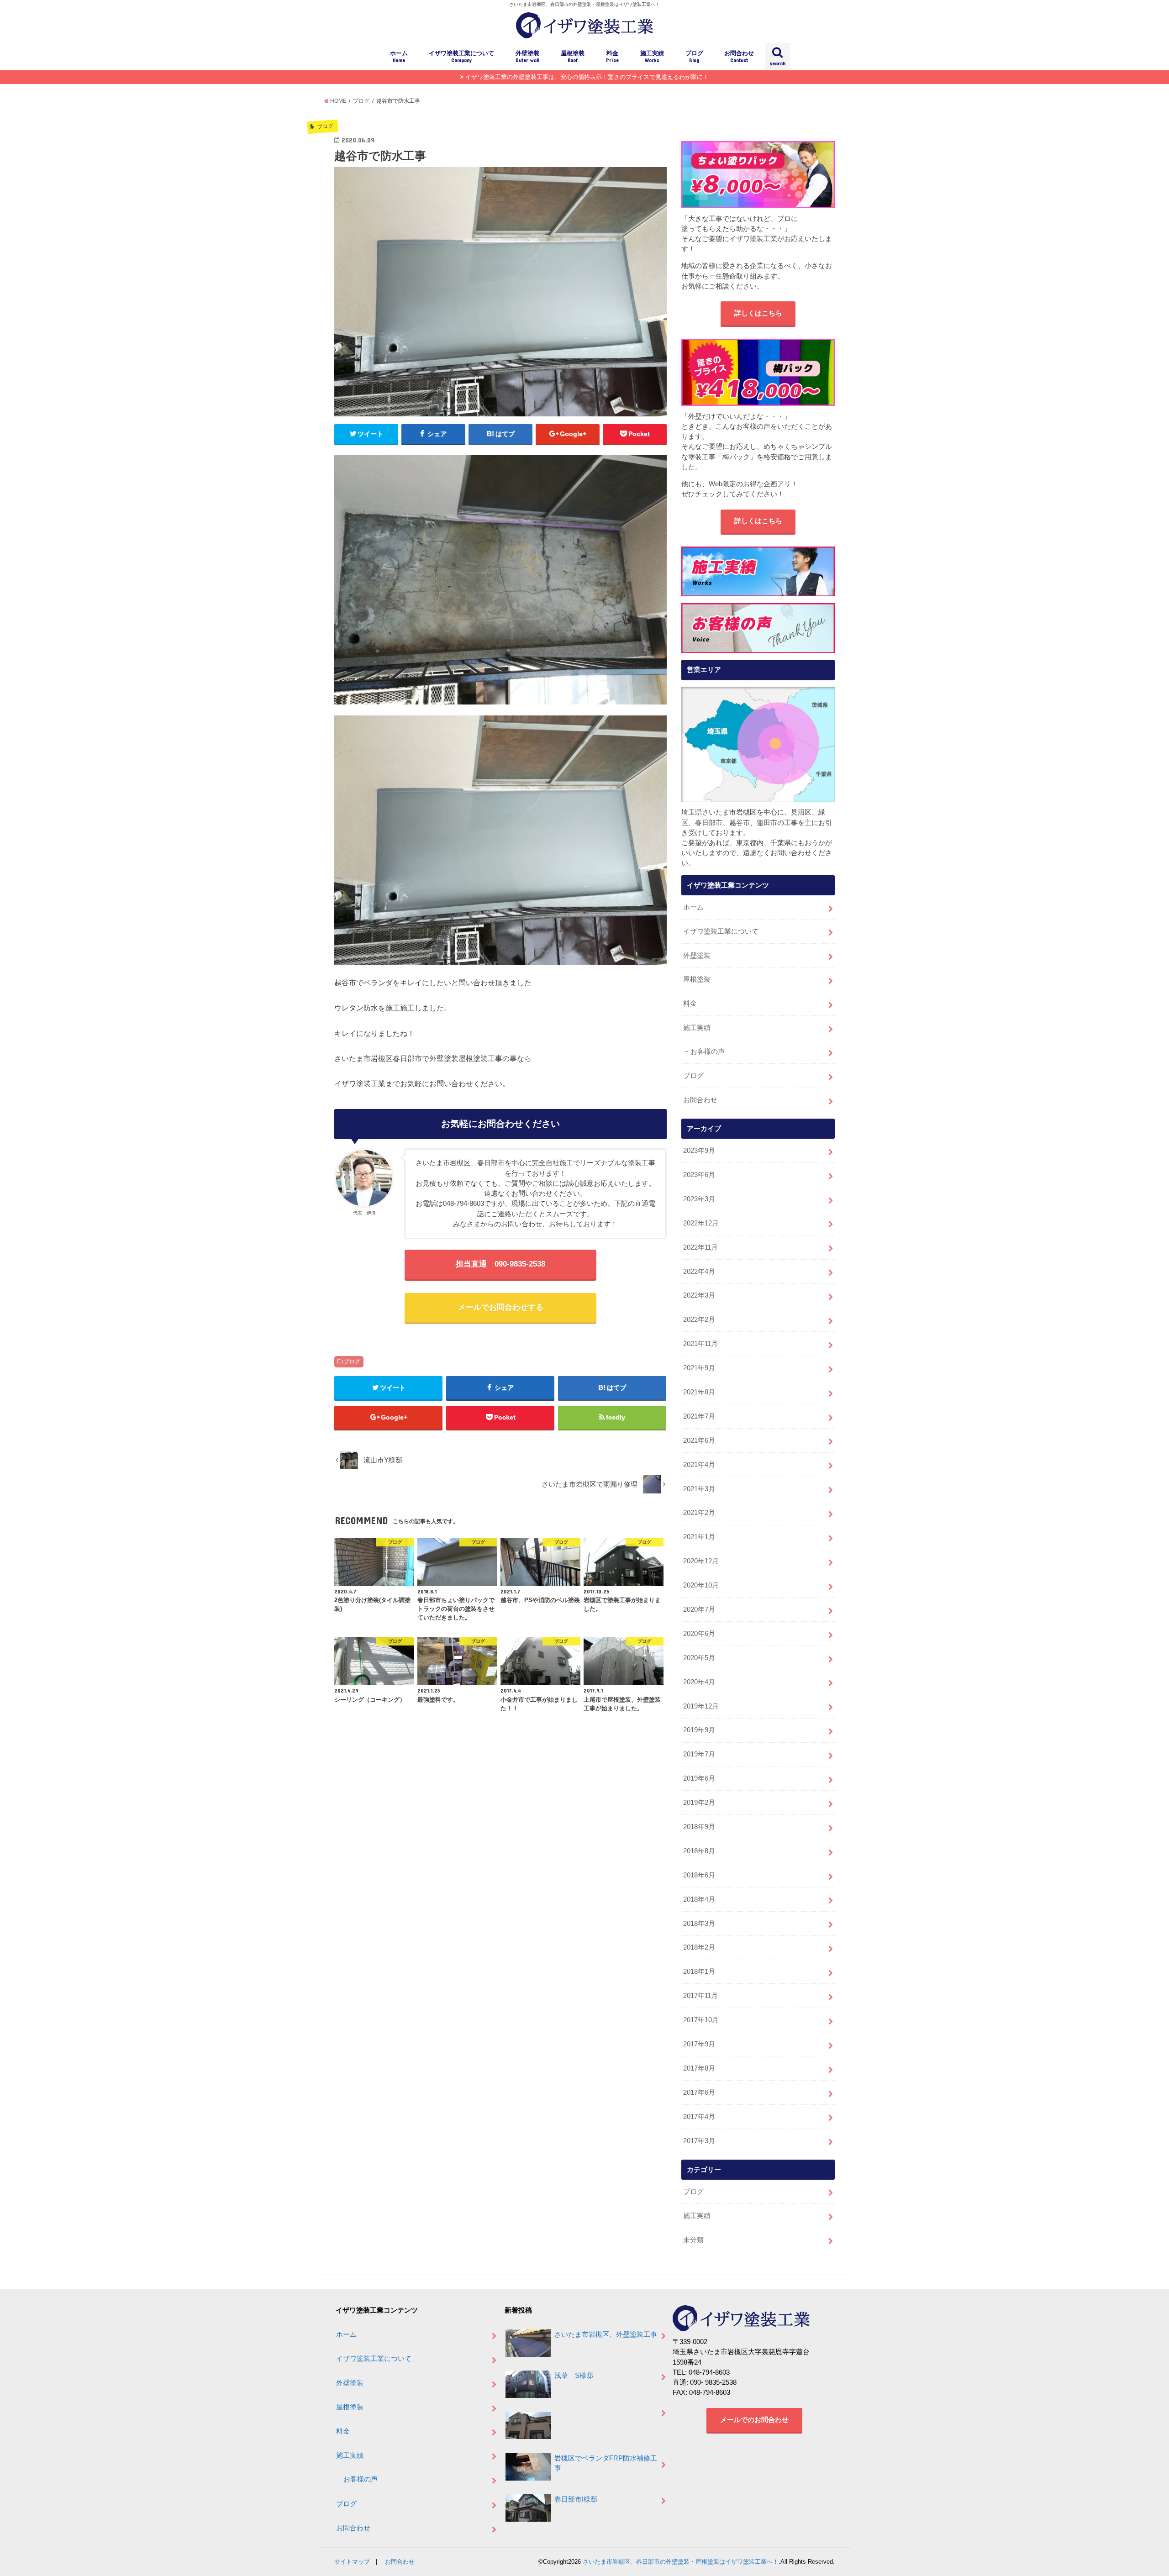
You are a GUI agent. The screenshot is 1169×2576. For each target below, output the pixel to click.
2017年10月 (701, 2020)
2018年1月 (699, 1971)
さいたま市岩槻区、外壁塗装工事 (606, 2334)
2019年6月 (699, 1778)
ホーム (399, 57)
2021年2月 (699, 1513)
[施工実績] (758, 571)
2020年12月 (701, 1561)
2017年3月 (699, 2141)
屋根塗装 (573, 57)
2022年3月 (699, 1295)
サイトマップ (352, 2562)
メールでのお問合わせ (754, 2420)
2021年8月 (699, 1392)
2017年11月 (700, 1996)
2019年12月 (701, 1706)
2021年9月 (699, 1368)
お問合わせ (739, 57)
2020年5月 (699, 1658)
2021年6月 (699, 1440)
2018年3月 (699, 1924)
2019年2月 (699, 1803)
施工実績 (652, 57)
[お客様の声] (758, 628)
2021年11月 (700, 1344)
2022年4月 (699, 1272)
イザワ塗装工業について (461, 57)
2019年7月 (699, 1754)
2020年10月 (701, 1585)
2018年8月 (699, 1851)
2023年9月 (699, 1151)
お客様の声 (708, 1051)
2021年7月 (699, 1416)
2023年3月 (699, 1199)
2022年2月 (699, 1320)
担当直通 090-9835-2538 (500, 1264)
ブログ (694, 57)
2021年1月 (699, 1537)
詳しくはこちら (758, 313)
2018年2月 (699, 1947)
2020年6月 (699, 1634)
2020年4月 (699, 1682)
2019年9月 (699, 1730)
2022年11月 (700, 1247)
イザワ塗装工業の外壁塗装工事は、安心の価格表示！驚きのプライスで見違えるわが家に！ (587, 77)
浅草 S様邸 (574, 2376)
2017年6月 (699, 2092)
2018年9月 (699, 1827)
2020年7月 (699, 1609)
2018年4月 (699, 1899)
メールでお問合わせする (501, 1307)
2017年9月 (699, 2044)
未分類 (693, 2240)
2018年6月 (699, 1875)
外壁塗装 (527, 57)
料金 (612, 57)
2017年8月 (699, 2068)
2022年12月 (701, 1223)
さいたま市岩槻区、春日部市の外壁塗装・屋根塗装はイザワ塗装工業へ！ (681, 2562)
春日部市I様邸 (576, 2499)
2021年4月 (699, 1465)
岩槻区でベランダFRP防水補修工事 (606, 2463)
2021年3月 (699, 1489)
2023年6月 (699, 1175)
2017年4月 (699, 2117)
